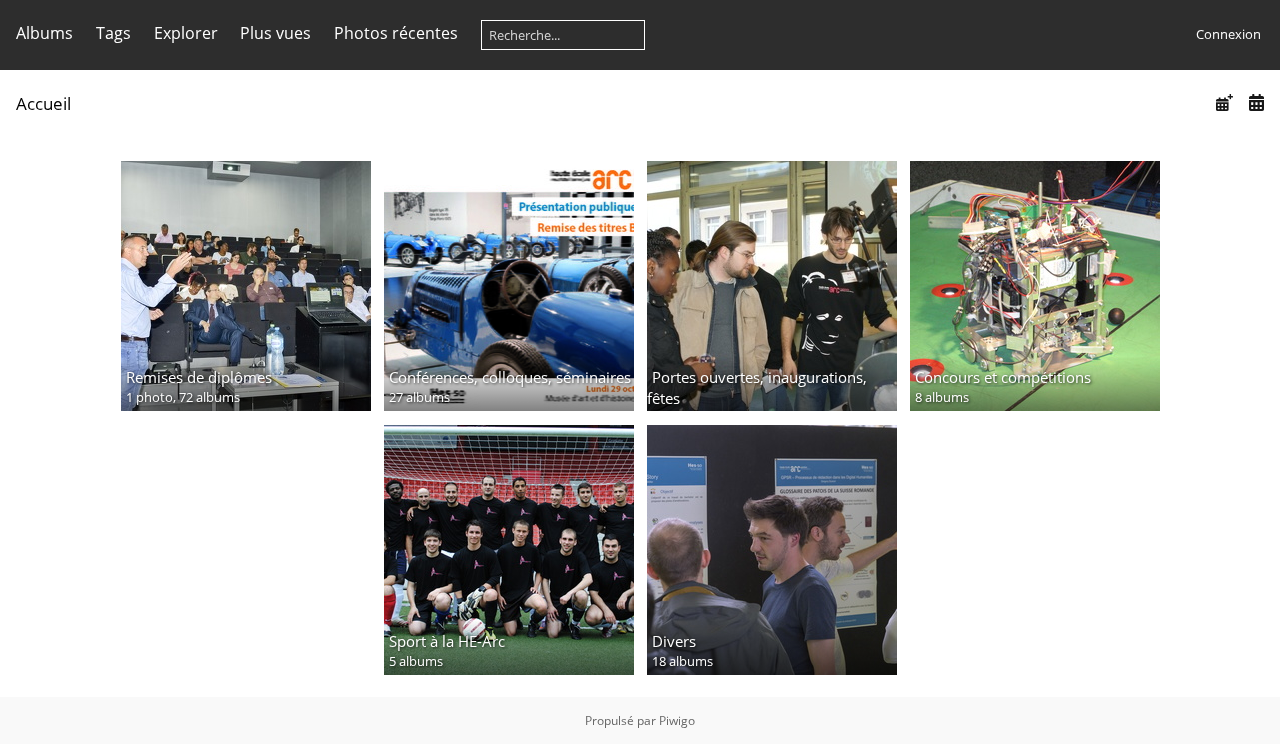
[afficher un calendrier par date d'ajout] (1224, 102)
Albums (44, 33)
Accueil (43, 103)
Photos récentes (396, 33)
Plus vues (275, 33)
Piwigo (677, 720)
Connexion (1228, 34)
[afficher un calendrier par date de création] (1256, 102)
